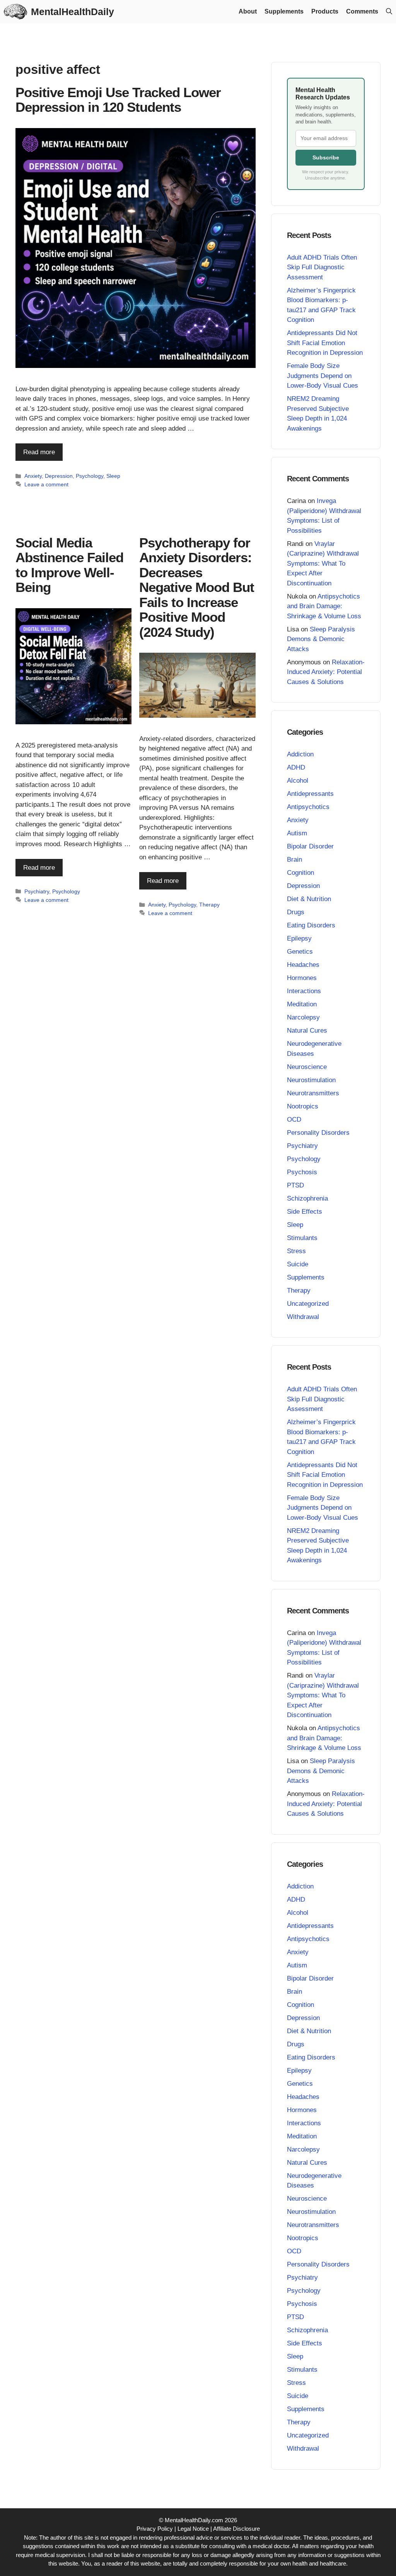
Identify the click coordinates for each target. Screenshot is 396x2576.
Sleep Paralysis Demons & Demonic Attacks (321, 639)
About (248, 11)
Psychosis (302, 1172)
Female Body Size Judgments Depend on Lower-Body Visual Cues (323, 376)
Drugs (296, 912)
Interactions (304, 991)
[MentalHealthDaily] (15, 12)
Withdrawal (303, 1317)
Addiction (300, 754)
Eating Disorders (311, 925)
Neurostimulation (311, 1080)
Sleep (113, 476)
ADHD (296, 767)
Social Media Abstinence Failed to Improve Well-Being (69, 565)
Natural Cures (307, 1031)
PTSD (295, 1185)
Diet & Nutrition (309, 899)
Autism (297, 833)
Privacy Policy (155, 2529)
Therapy (209, 905)
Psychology (90, 476)
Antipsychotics (308, 807)
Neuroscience (307, 1067)
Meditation (302, 1004)
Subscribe (326, 157)
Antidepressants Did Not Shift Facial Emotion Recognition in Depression (325, 343)
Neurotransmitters (313, 1093)
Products (325, 11)
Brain (294, 860)
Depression (59, 476)
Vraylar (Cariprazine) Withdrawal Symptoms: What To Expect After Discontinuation (323, 564)
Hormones (302, 978)
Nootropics (303, 1106)
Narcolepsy (303, 1017)
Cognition (300, 873)
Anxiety (33, 476)
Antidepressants (310, 794)
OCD (294, 1120)
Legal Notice (193, 2529)
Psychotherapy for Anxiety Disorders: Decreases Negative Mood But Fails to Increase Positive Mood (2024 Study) (197, 587)
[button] (389, 12)
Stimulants (302, 1238)
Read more (39, 452)
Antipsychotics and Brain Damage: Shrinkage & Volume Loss (324, 606)
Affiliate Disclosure (236, 2529)
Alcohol (298, 781)
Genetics (300, 952)
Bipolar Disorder (310, 846)
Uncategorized (308, 1304)
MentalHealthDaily (73, 12)
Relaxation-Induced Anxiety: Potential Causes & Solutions (326, 672)
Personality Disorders (318, 1133)
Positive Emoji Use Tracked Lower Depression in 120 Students (118, 100)
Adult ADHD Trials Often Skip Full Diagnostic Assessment (322, 267)
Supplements (284, 11)
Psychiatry (37, 891)
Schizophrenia (307, 1198)
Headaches (303, 965)
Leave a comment (46, 484)
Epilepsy (299, 938)
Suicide (298, 1264)
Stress (296, 1251)
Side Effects (305, 1212)
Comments (362, 11)
